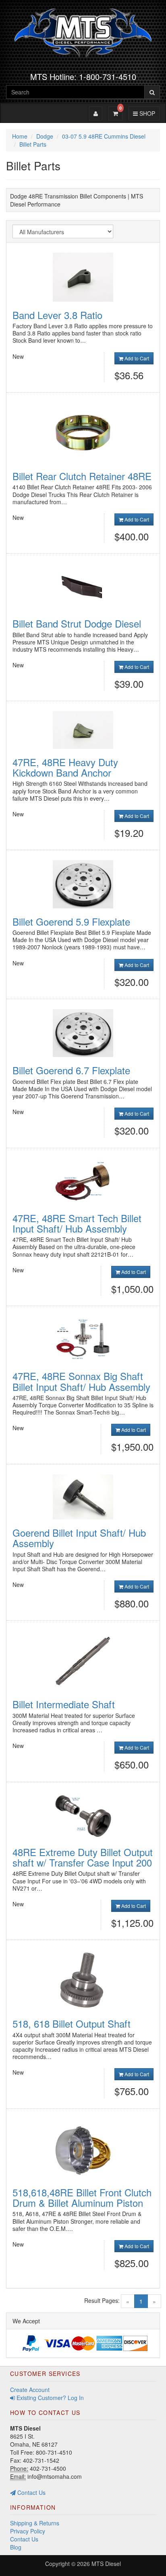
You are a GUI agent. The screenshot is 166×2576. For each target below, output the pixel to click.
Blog (16, 2547)
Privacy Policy (28, 2531)
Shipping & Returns (35, 2523)
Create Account (30, 2390)
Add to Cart (136, 358)
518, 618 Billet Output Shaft (72, 2023)
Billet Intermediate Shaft (64, 1704)
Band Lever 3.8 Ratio (57, 315)
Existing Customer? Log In (49, 2398)
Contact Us (31, 2492)
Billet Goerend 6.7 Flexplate (71, 1070)
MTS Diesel (106, 2564)
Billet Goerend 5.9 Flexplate (71, 921)
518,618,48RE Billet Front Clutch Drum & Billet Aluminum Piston (82, 2197)
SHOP (146, 113)
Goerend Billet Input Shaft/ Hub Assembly (79, 1538)
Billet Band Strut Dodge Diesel (77, 623)
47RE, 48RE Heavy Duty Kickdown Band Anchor (65, 767)
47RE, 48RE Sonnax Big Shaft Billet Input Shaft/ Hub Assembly (81, 1381)
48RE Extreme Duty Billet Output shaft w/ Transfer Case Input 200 (83, 1857)
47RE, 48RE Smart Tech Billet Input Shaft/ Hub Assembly (77, 1223)
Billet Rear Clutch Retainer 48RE (82, 476)
